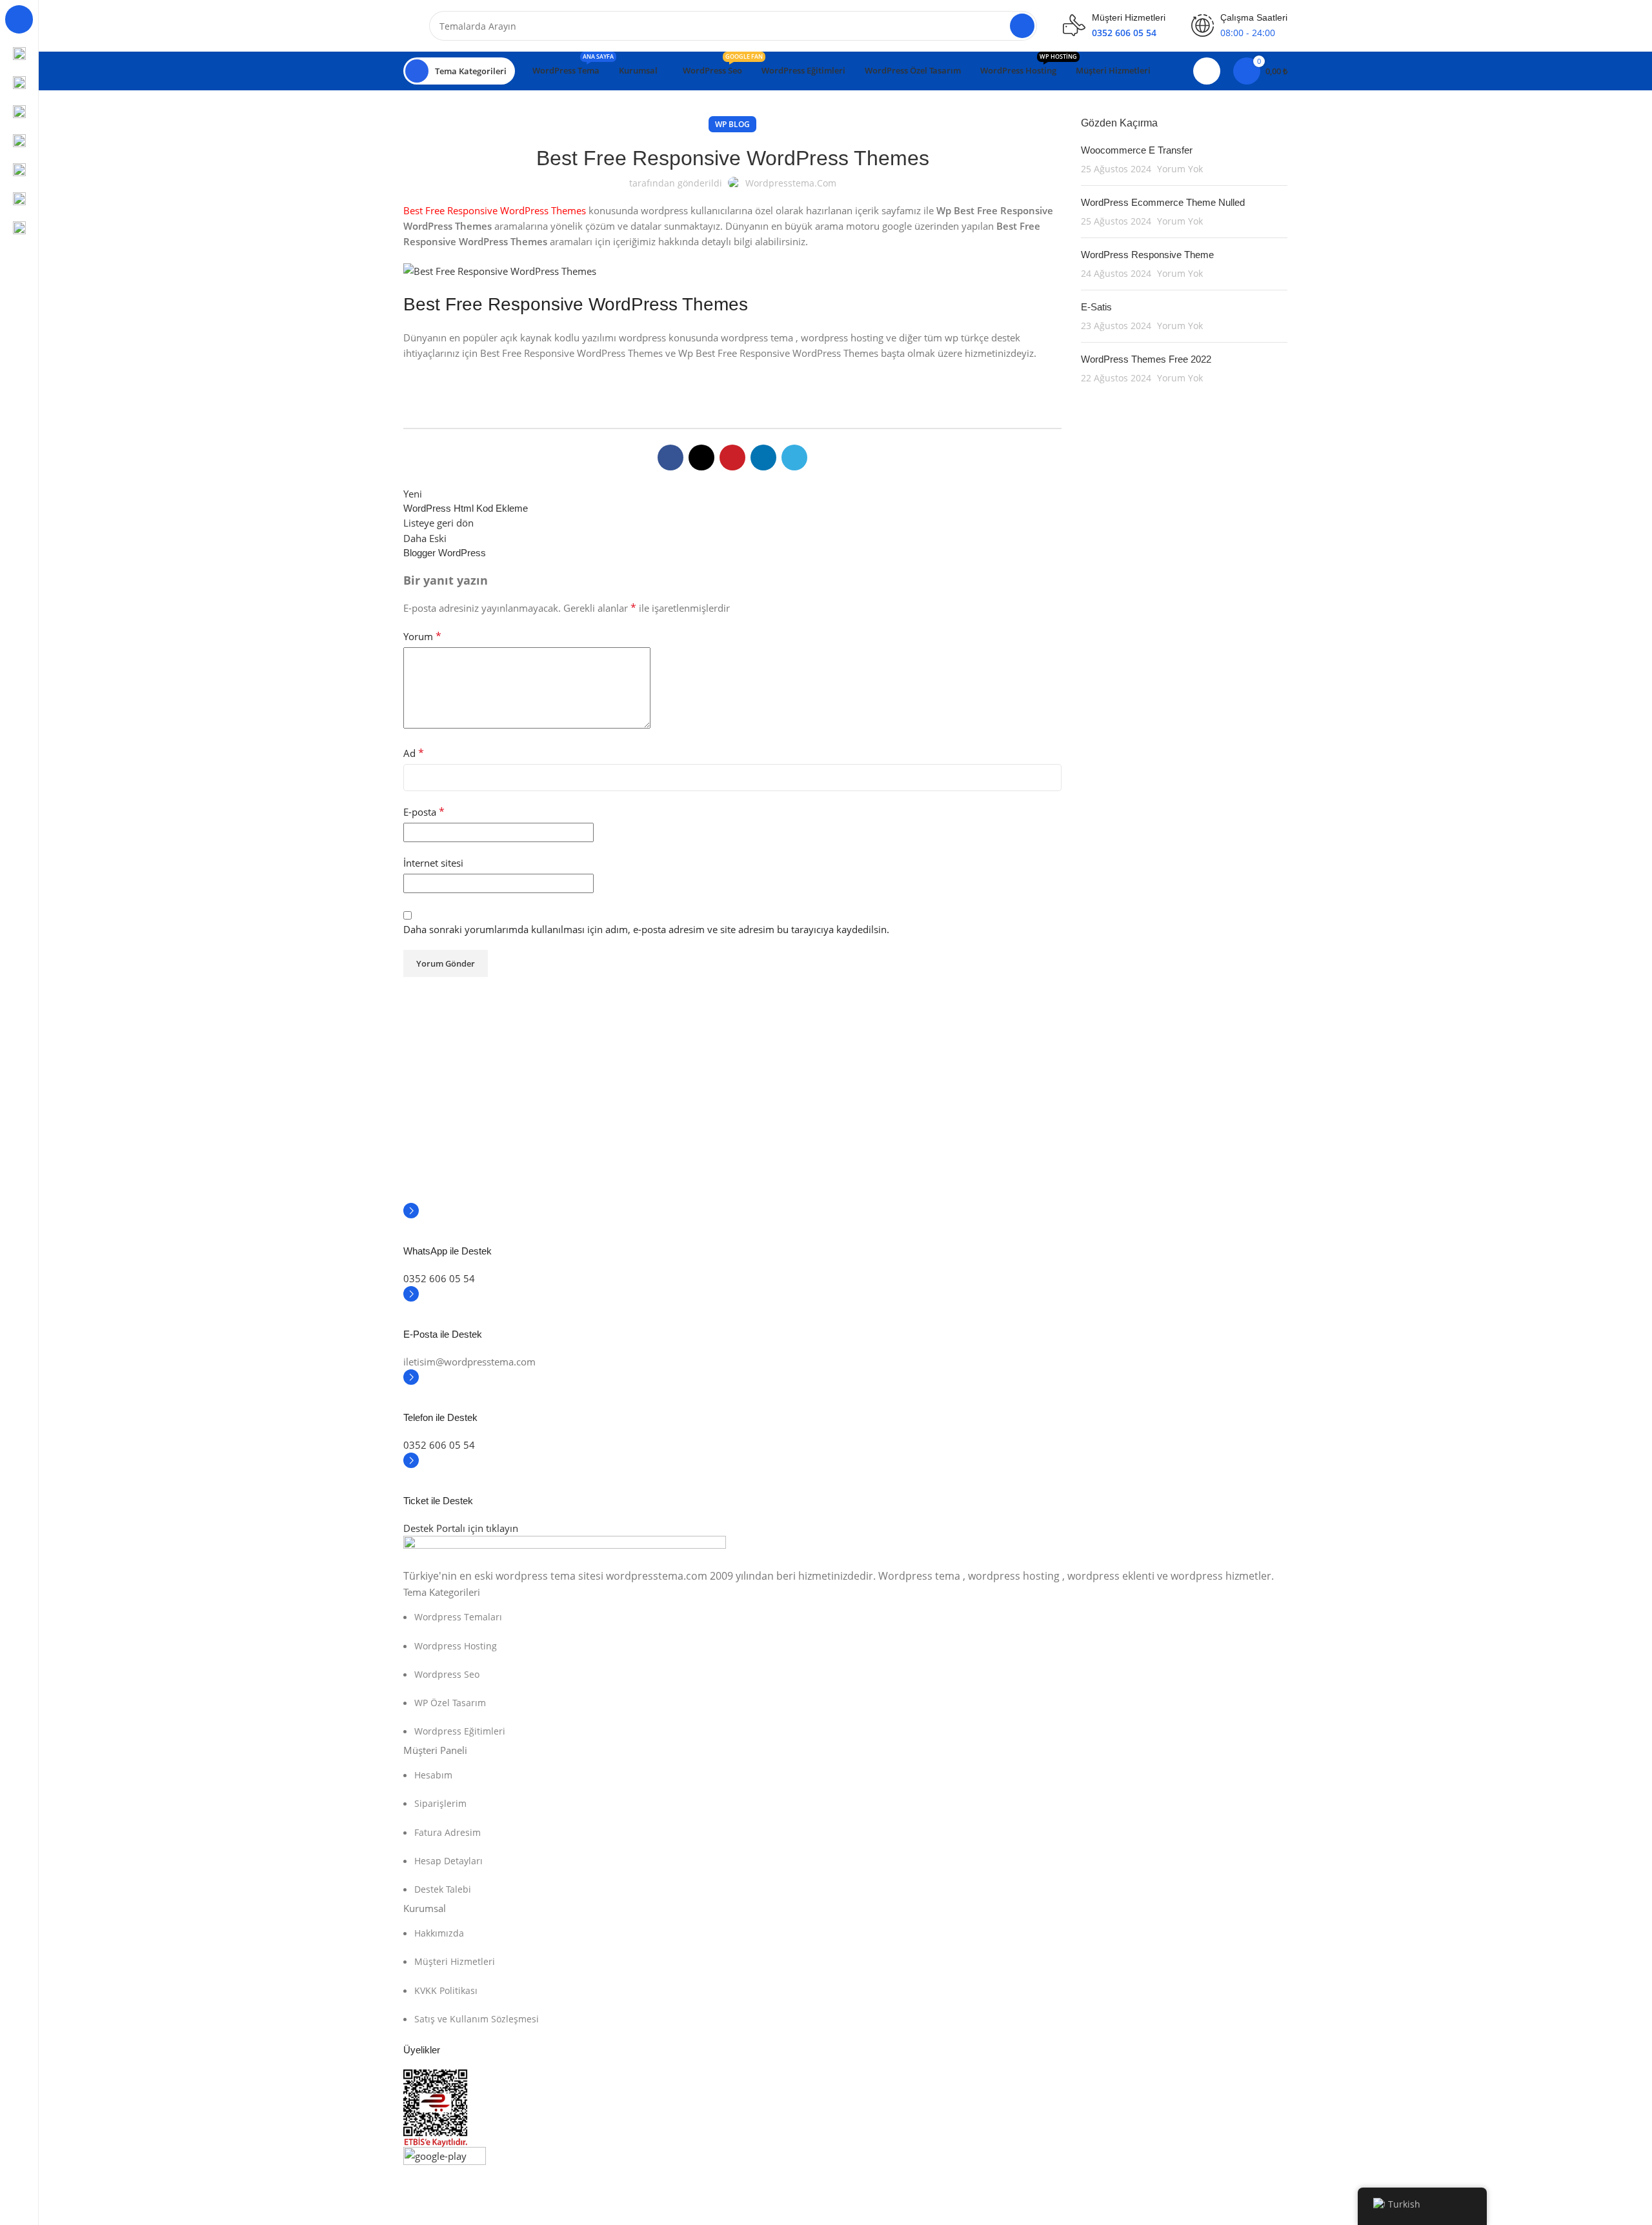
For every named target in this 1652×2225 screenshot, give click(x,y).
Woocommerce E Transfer (1137, 150)
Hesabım (433, 1775)
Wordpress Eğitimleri (460, 1731)
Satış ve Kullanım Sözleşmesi (477, 2019)
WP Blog (732, 124)
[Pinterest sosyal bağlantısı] (732, 458)
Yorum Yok (1180, 169)
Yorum (422, 636)
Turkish (1404, 2204)
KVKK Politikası (446, 1990)
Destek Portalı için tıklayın (461, 1528)
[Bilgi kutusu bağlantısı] (845, 1237)
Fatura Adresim (448, 1832)
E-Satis (1096, 307)
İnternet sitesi (433, 863)
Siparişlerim (440, 1803)
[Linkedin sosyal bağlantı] (763, 458)
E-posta (424, 812)
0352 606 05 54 (439, 1278)
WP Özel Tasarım (450, 1703)
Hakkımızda (439, 1933)
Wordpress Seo (447, 1674)
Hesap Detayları (448, 1861)
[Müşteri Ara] (1022, 26)
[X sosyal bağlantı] (701, 458)
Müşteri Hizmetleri (455, 1961)
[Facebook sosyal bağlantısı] (670, 458)
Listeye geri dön (438, 523)
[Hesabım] (1207, 71)
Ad (414, 753)
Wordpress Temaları (458, 1617)
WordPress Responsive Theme (1147, 255)
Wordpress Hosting (456, 1646)
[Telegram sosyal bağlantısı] (794, 458)
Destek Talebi (443, 1889)
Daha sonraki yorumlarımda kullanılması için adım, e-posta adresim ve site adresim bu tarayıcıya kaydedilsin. (646, 929)
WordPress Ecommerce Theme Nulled (1163, 202)
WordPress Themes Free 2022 (1146, 359)
